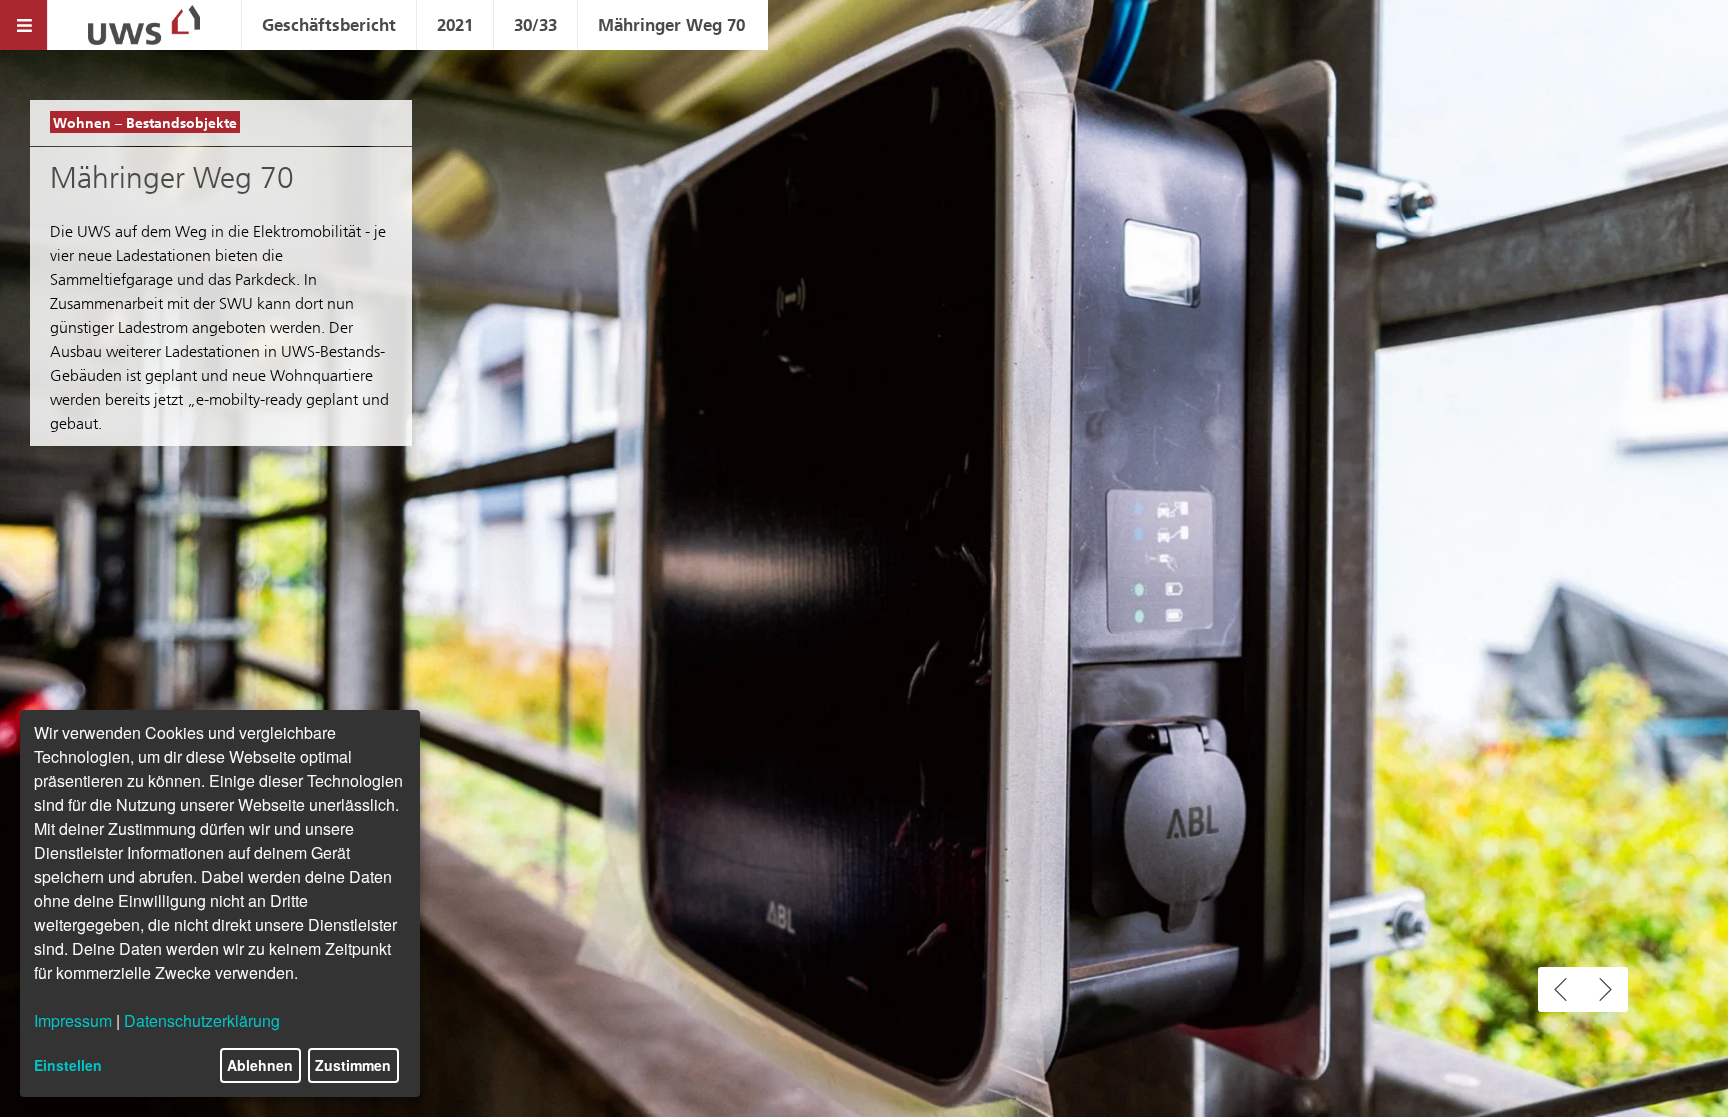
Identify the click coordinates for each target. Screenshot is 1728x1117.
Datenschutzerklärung (202, 1020)
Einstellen (68, 1065)
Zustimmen (353, 1065)
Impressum (73, 1020)
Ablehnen (260, 1065)
